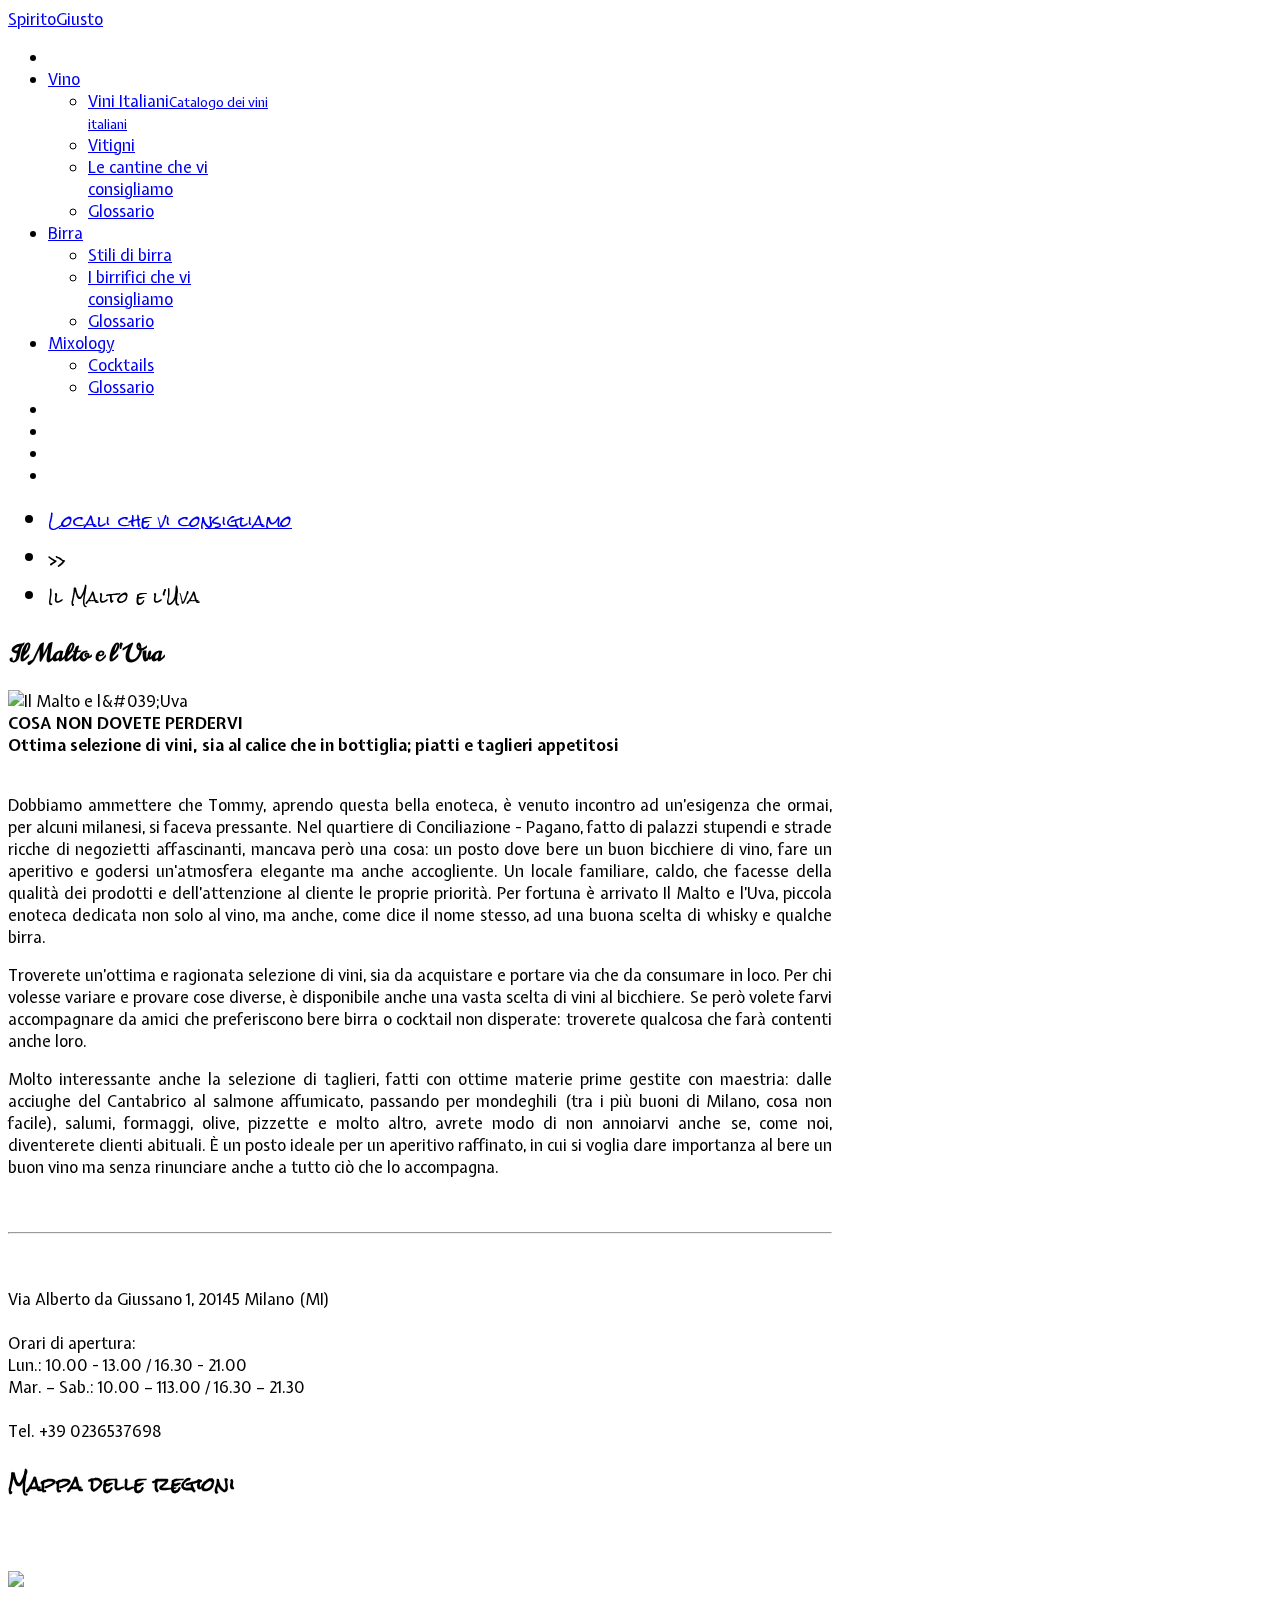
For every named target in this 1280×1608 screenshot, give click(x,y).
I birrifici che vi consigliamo (139, 288)
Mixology (81, 343)
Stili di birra (130, 255)
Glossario (121, 211)
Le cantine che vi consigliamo (148, 178)
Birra (65, 233)
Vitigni (111, 145)
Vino (64, 79)
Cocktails (121, 365)
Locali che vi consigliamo (170, 520)
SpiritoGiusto (55, 19)
